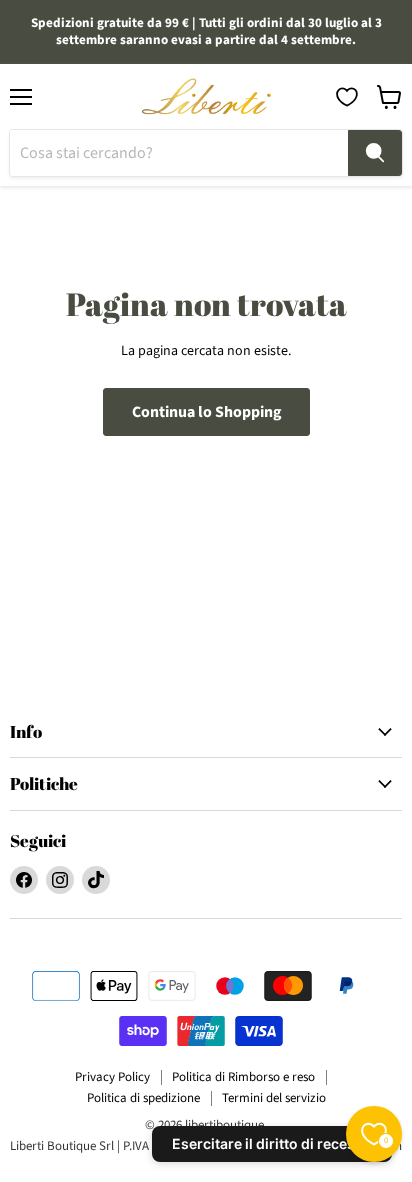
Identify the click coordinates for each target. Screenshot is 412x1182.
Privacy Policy (112, 1077)
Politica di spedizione (143, 1098)
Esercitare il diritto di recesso (272, 1143)
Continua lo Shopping (206, 412)
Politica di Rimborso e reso (243, 1077)
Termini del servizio (274, 1098)
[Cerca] (375, 153)
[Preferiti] (347, 97)
